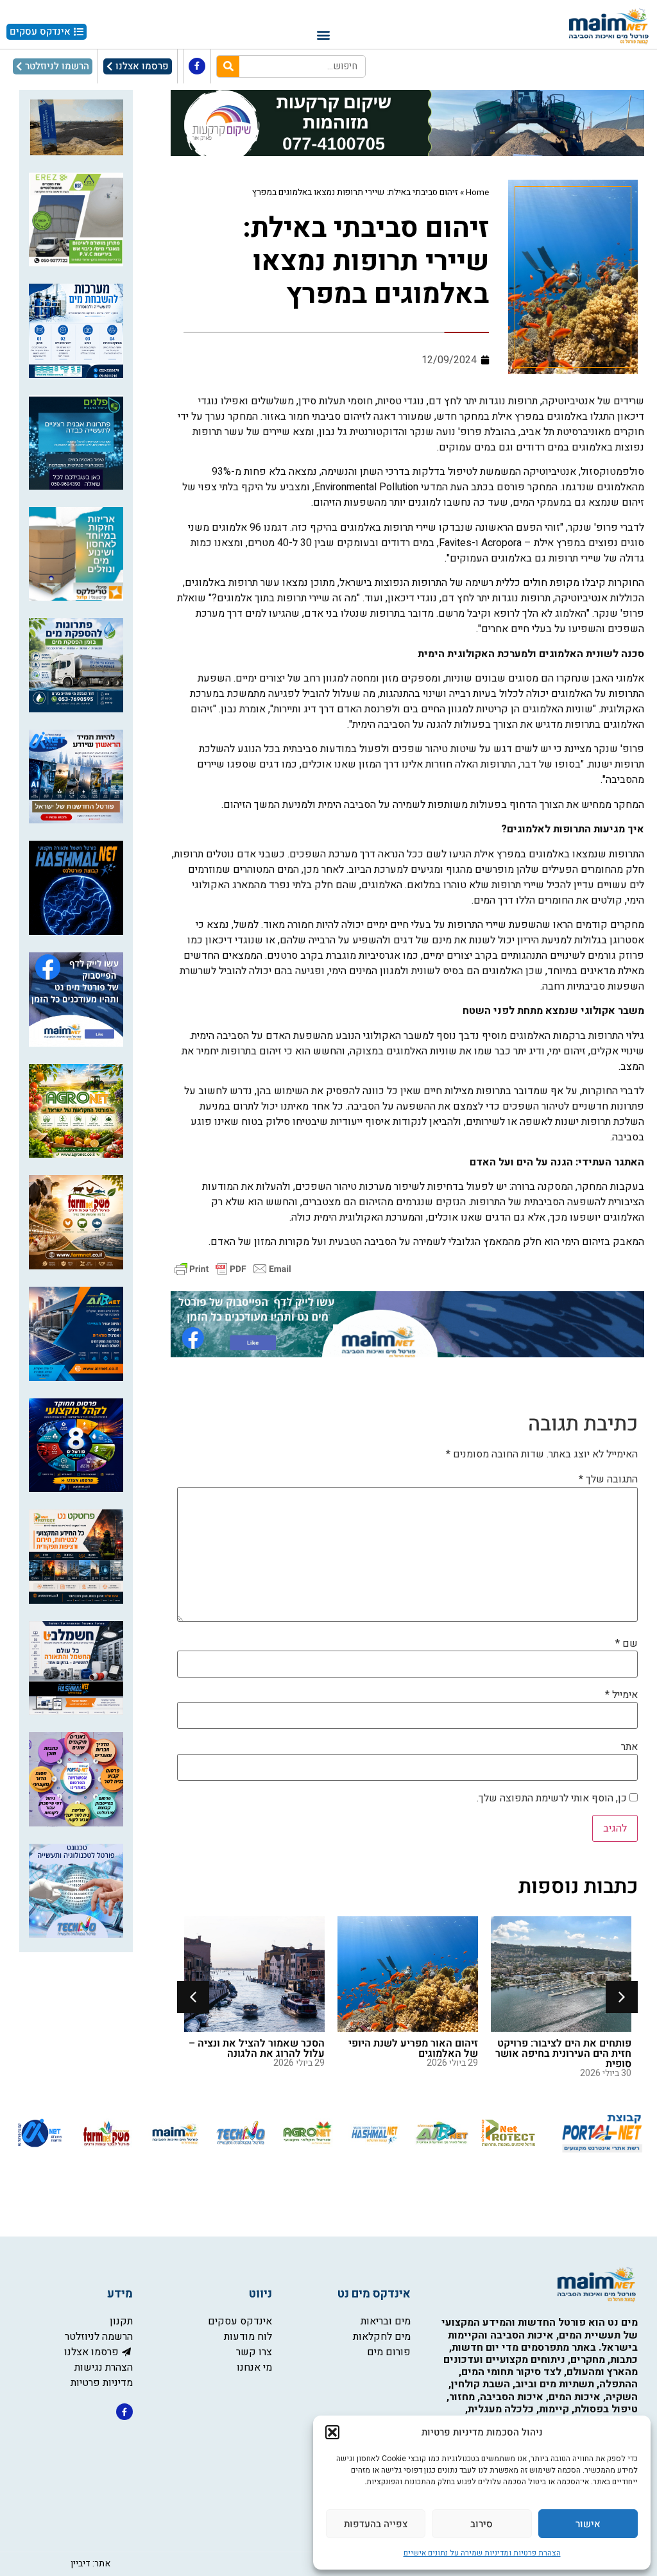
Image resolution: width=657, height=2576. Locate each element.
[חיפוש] (228, 66)
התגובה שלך (608, 1479)
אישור (588, 2524)
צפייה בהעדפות (376, 2524)
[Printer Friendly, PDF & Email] (233, 1268)
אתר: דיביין (90, 2563)
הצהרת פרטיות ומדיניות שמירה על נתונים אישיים (482, 2553)
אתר (629, 1747)
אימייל (621, 1695)
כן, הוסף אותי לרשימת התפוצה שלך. (553, 1798)
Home (477, 193)
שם (627, 1644)
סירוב (482, 2524)
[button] (332, 2432)
